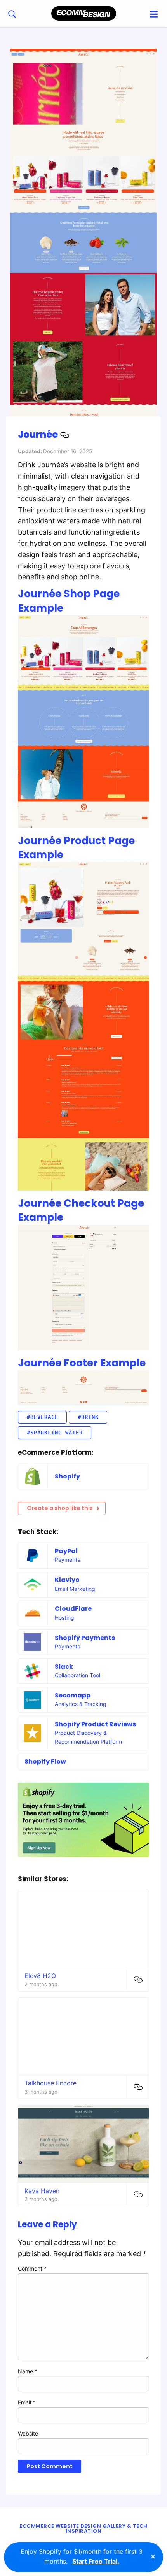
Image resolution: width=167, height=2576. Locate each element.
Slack (64, 1667)
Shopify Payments (85, 1638)
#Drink (88, 1417)
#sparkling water (55, 1433)
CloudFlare (73, 1609)
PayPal (66, 1551)
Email (27, 2402)
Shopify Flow (45, 1761)
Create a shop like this (60, 1508)
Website (28, 2433)
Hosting (64, 1618)
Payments (67, 1560)
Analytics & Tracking (81, 1704)
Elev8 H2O (40, 1976)
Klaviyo (67, 1580)
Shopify (67, 1476)
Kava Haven (42, 2191)
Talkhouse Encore (50, 2083)
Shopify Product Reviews (95, 1724)
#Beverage (43, 1417)
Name (28, 2371)
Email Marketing (75, 1589)
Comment (32, 2268)
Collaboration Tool (77, 1675)
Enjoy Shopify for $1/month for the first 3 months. (82, 2557)
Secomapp (73, 1695)
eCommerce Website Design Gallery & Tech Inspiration (83, 2529)
